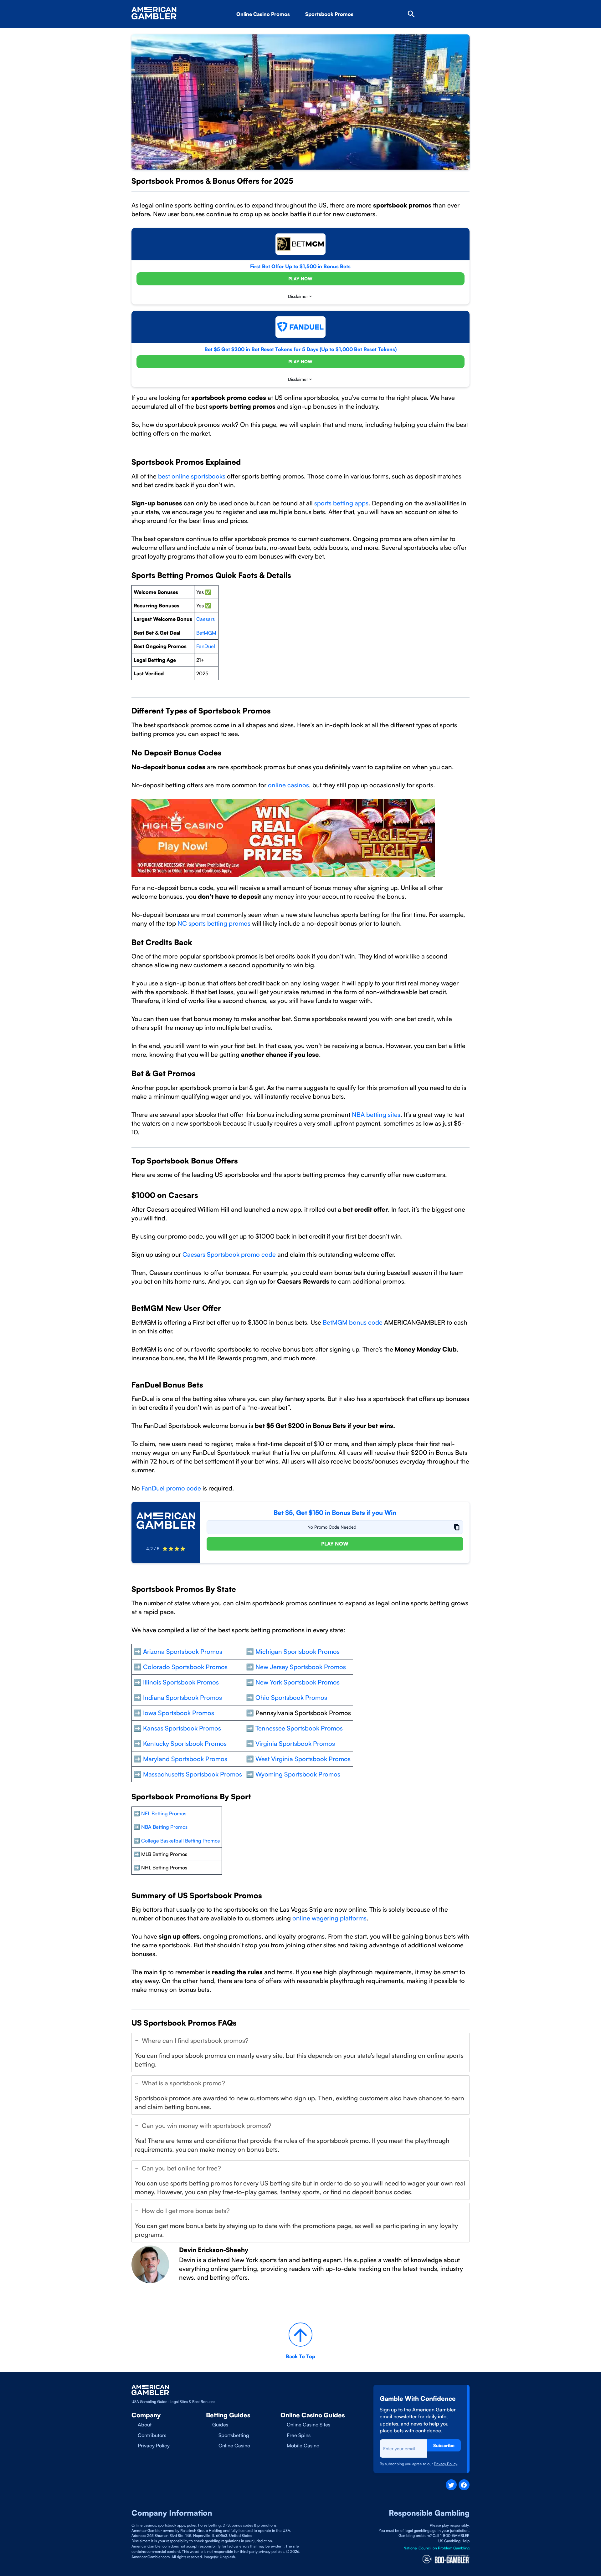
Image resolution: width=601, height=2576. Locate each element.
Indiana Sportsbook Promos (182, 1697)
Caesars (205, 619)
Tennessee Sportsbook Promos (299, 1728)
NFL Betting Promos (164, 1813)
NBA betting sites (376, 1114)
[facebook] (464, 2485)
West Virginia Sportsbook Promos (303, 1759)
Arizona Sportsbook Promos (349, 32)
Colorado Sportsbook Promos (185, 1667)
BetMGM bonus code (353, 1322)
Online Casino (234, 2446)
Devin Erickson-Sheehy (214, 2250)
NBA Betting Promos (164, 1827)
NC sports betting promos (213, 923)
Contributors (152, 2435)
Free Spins (299, 2435)
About (145, 2425)
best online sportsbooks (192, 476)
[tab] (300, 2052)
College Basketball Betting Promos (180, 1841)
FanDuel (206, 646)
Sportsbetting (234, 2435)
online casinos (288, 785)
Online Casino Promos (263, 14)
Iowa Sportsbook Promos (179, 1713)
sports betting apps (341, 503)
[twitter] (451, 2485)
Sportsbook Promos (329, 14)
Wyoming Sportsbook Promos (298, 1774)
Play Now (300, 279)
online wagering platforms (329, 1918)
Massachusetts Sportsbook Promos (193, 1774)
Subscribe (444, 2445)
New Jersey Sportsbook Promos (301, 1667)
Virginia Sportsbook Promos (295, 1743)
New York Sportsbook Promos (298, 1682)
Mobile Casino (303, 2446)
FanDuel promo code (171, 1488)
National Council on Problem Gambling (437, 2548)
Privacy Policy (154, 2446)
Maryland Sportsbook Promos (185, 1759)
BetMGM (206, 633)
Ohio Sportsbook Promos (291, 1697)
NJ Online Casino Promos (277, 32)
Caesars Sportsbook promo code (229, 1254)
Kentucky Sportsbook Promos (185, 1743)
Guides (220, 2425)
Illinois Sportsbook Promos (180, 1682)
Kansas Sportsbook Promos (182, 1728)
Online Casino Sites (308, 2425)
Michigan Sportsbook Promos (298, 1651)
